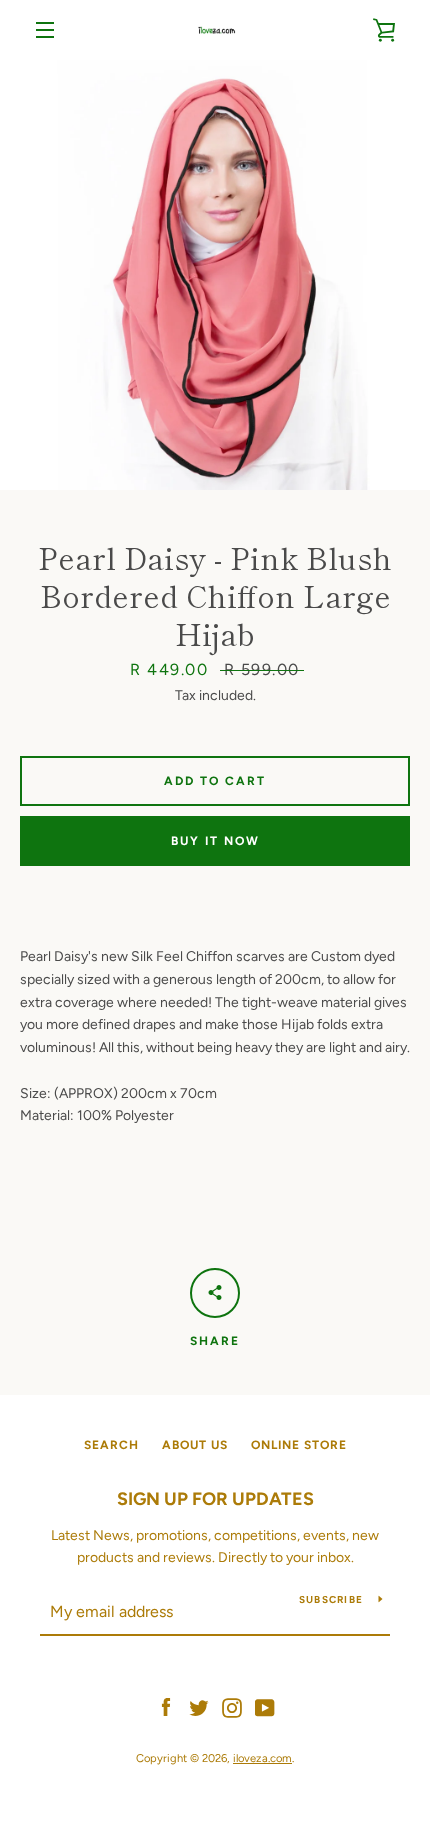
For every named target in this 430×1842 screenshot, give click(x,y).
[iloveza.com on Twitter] (199, 1706)
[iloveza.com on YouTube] (265, 1706)
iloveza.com (262, 1758)
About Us (195, 1445)
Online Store (299, 1445)
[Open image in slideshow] (215, 275)
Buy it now (215, 841)
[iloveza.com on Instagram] (232, 1706)
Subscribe (331, 1599)
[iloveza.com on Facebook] (166, 1706)
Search (111, 1445)
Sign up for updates (215, 1499)
